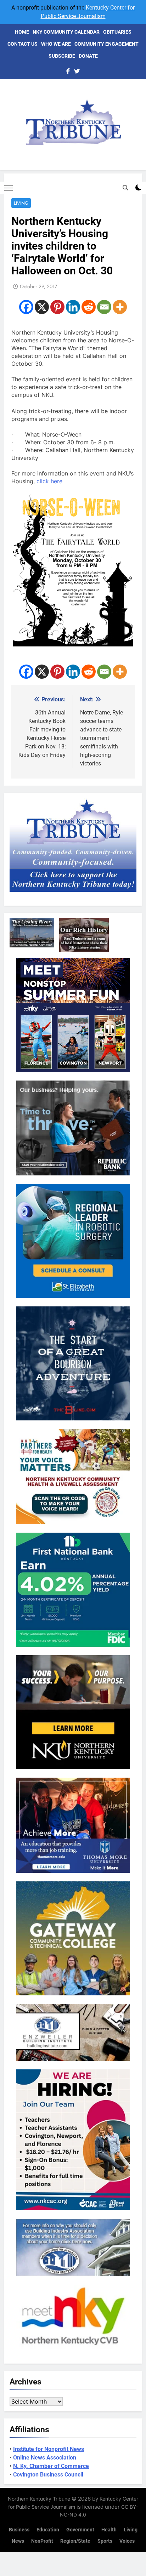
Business (19, 2530)
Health (109, 2530)
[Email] (104, 307)
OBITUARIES (117, 32)
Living (21, 203)
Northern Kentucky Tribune (39, 2499)
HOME (22, 32)
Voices (127, 2541)
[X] (42, 307)
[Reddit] (89, 307)
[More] (120, 307)
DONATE (88, 56)
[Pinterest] (57, 307)
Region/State (75, 2541)
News (18, 2541)
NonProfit (42, 2541)
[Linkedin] (73, 307)
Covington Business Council (48, 2475)
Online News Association (45, 2458)
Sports (105, 2541)
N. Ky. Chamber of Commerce (51, 2466)
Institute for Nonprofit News (49, 2449)
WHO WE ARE (56, 44)
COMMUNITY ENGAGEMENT (106, 44)
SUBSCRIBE (62, 56)
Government (80, 2530)
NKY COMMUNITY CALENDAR (66, 32)
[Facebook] (26, 307)
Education (48, 2530)
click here (49, 481)
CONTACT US (23, 44)
